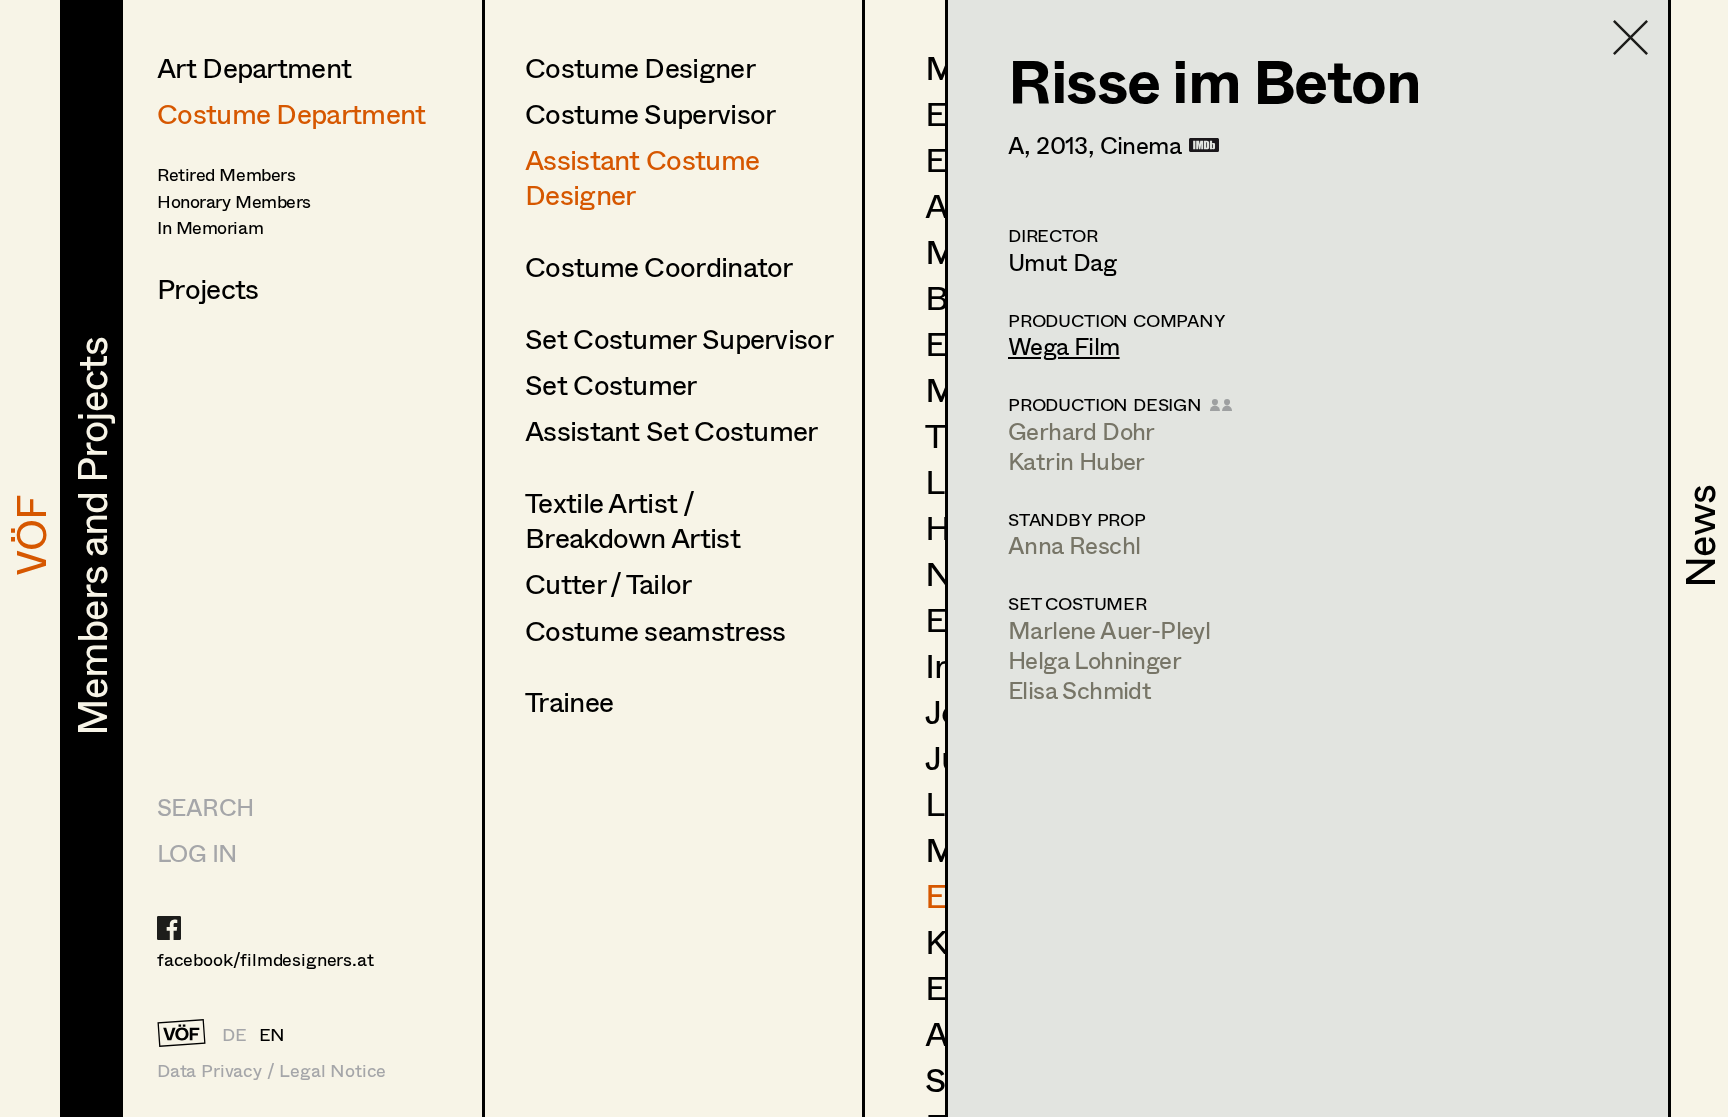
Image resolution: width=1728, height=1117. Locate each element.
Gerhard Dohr (1081, 430)
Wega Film (1064, 345)
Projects (207, 288)
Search (205, 806)
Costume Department (291, 113)
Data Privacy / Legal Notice (271, 1070)
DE (234, 1034)
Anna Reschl (1074, 544)
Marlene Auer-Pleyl (1109, 629)
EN (272, 1034)
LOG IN (196, 852)
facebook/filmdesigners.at (265, 959)
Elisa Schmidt (1079, 689)
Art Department (254, 67)
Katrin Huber (1076, 460)
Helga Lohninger (1094, 659)
